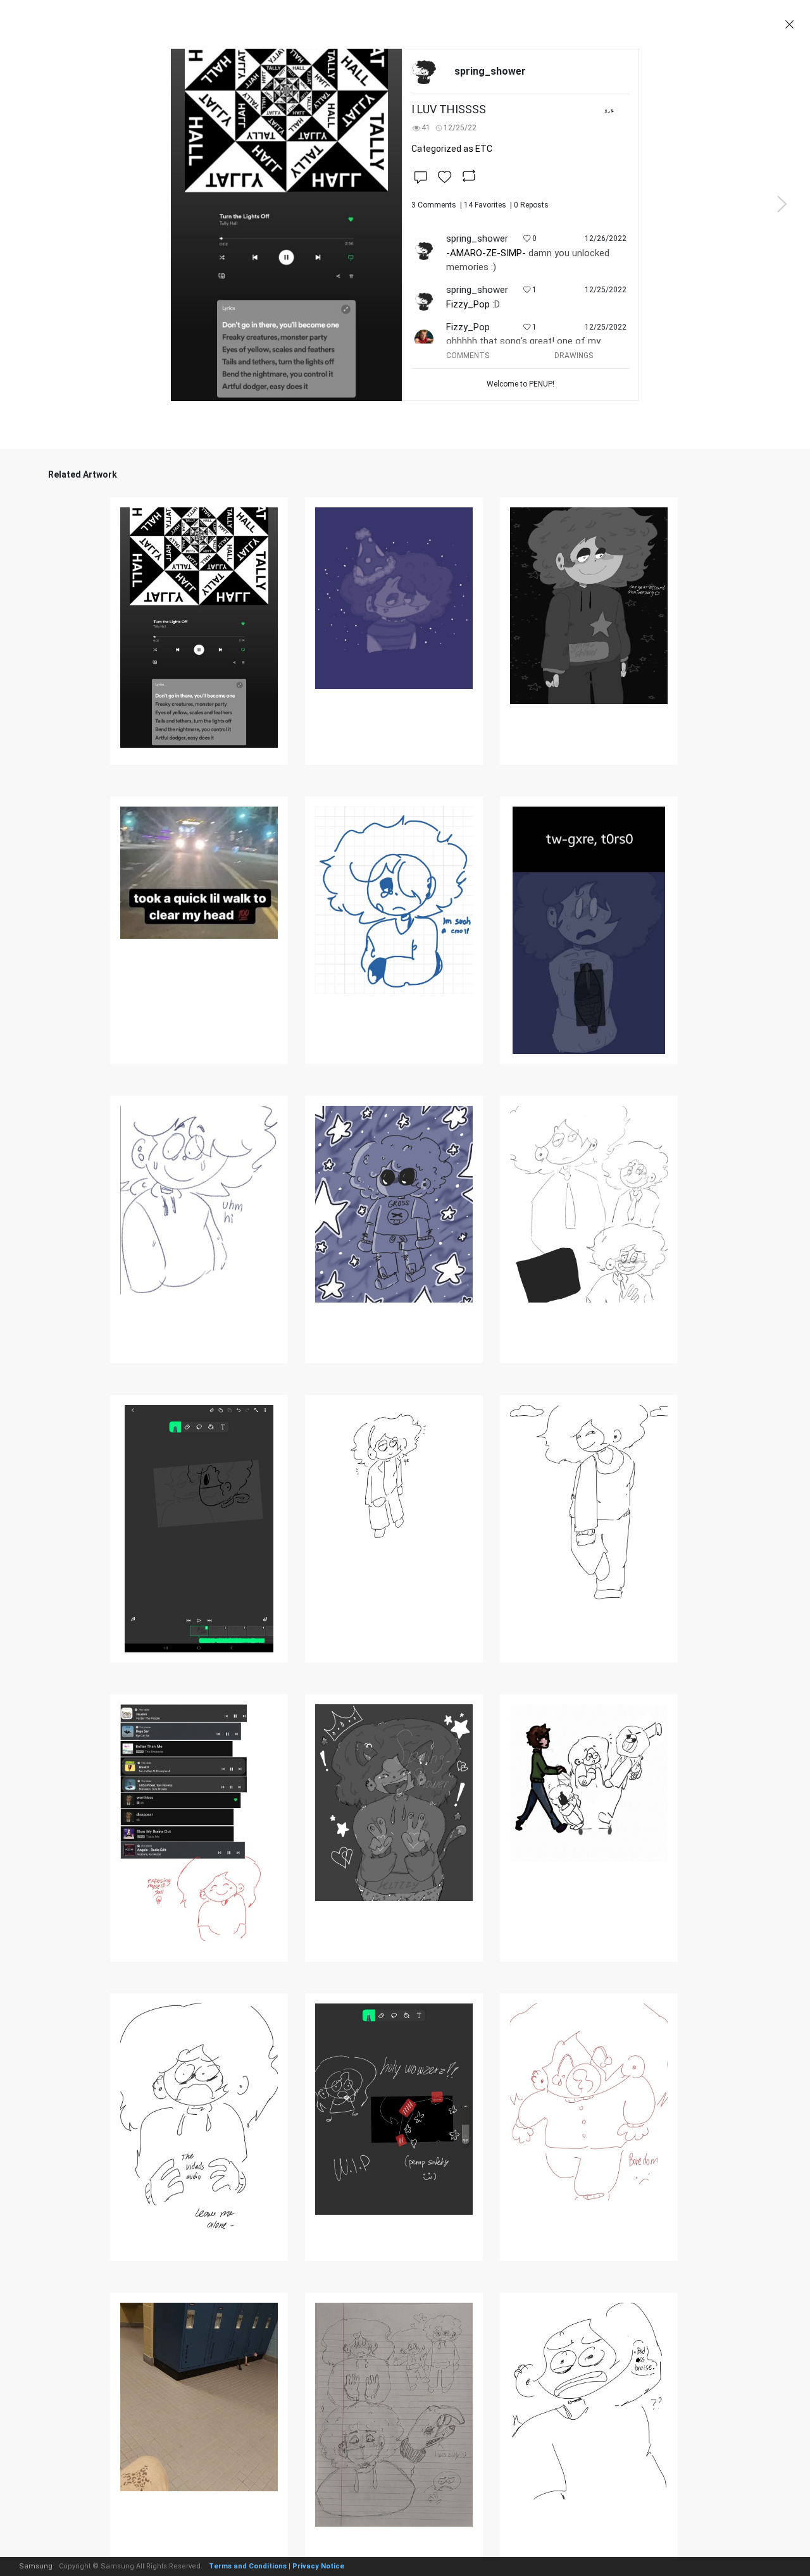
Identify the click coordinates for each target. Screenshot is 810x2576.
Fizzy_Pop (468, 304)
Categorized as (452, 149)
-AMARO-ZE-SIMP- (486, 253)
